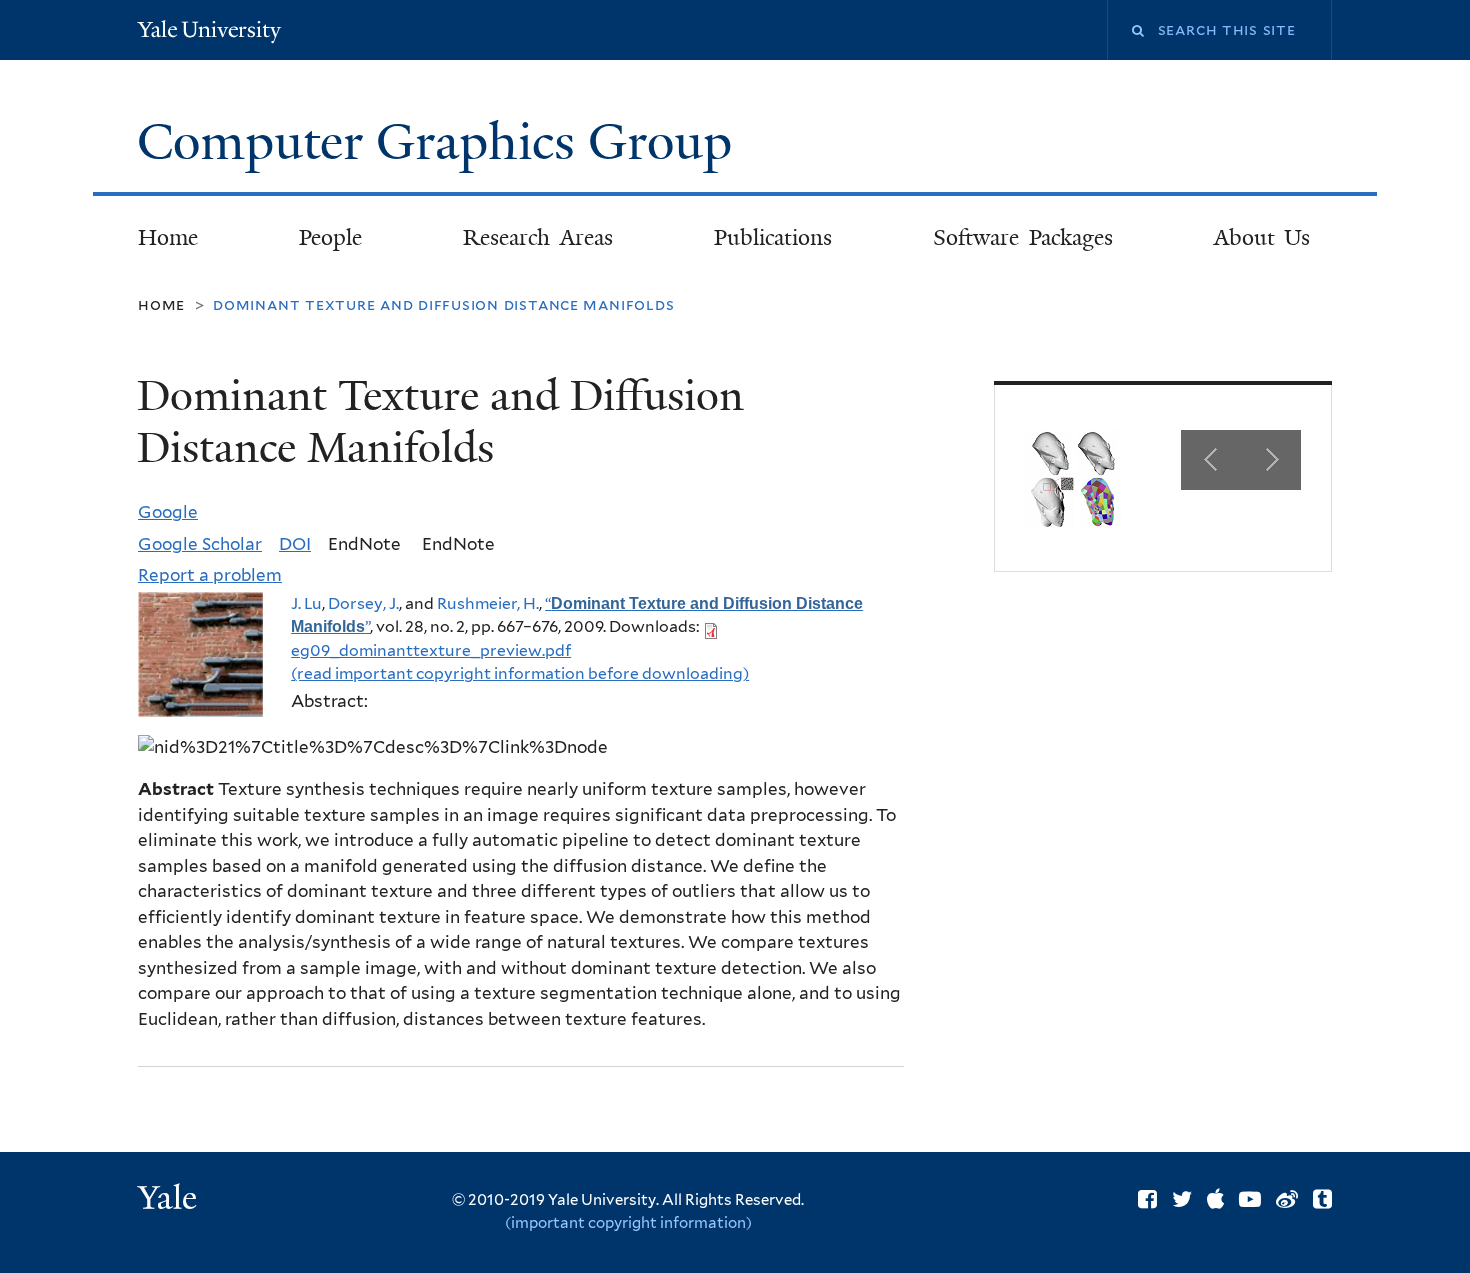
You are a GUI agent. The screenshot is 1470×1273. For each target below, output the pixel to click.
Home (168, 237)
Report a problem (210, 575)
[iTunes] (1215, 1199)
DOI (295, 544)
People (330, 237)
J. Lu (306, 603)
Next (1271, 460)
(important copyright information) (628, 1223)
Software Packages (1023, 237)
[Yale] (170, 1200)
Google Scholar (200, 544)
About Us (1262, 237)
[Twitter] (1182, 1199)
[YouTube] (1250, 1199)
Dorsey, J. (363, 603)
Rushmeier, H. (488, 603)
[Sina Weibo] (1287, 1199)
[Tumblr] (1322, 1199)
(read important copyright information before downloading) (520, 673)
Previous (1211, 460)
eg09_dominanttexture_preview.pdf (431, 650)
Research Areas (538, 237)
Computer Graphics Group (441, 142)
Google (168, 512)
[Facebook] (1147, 1199)
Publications (773, 237)
